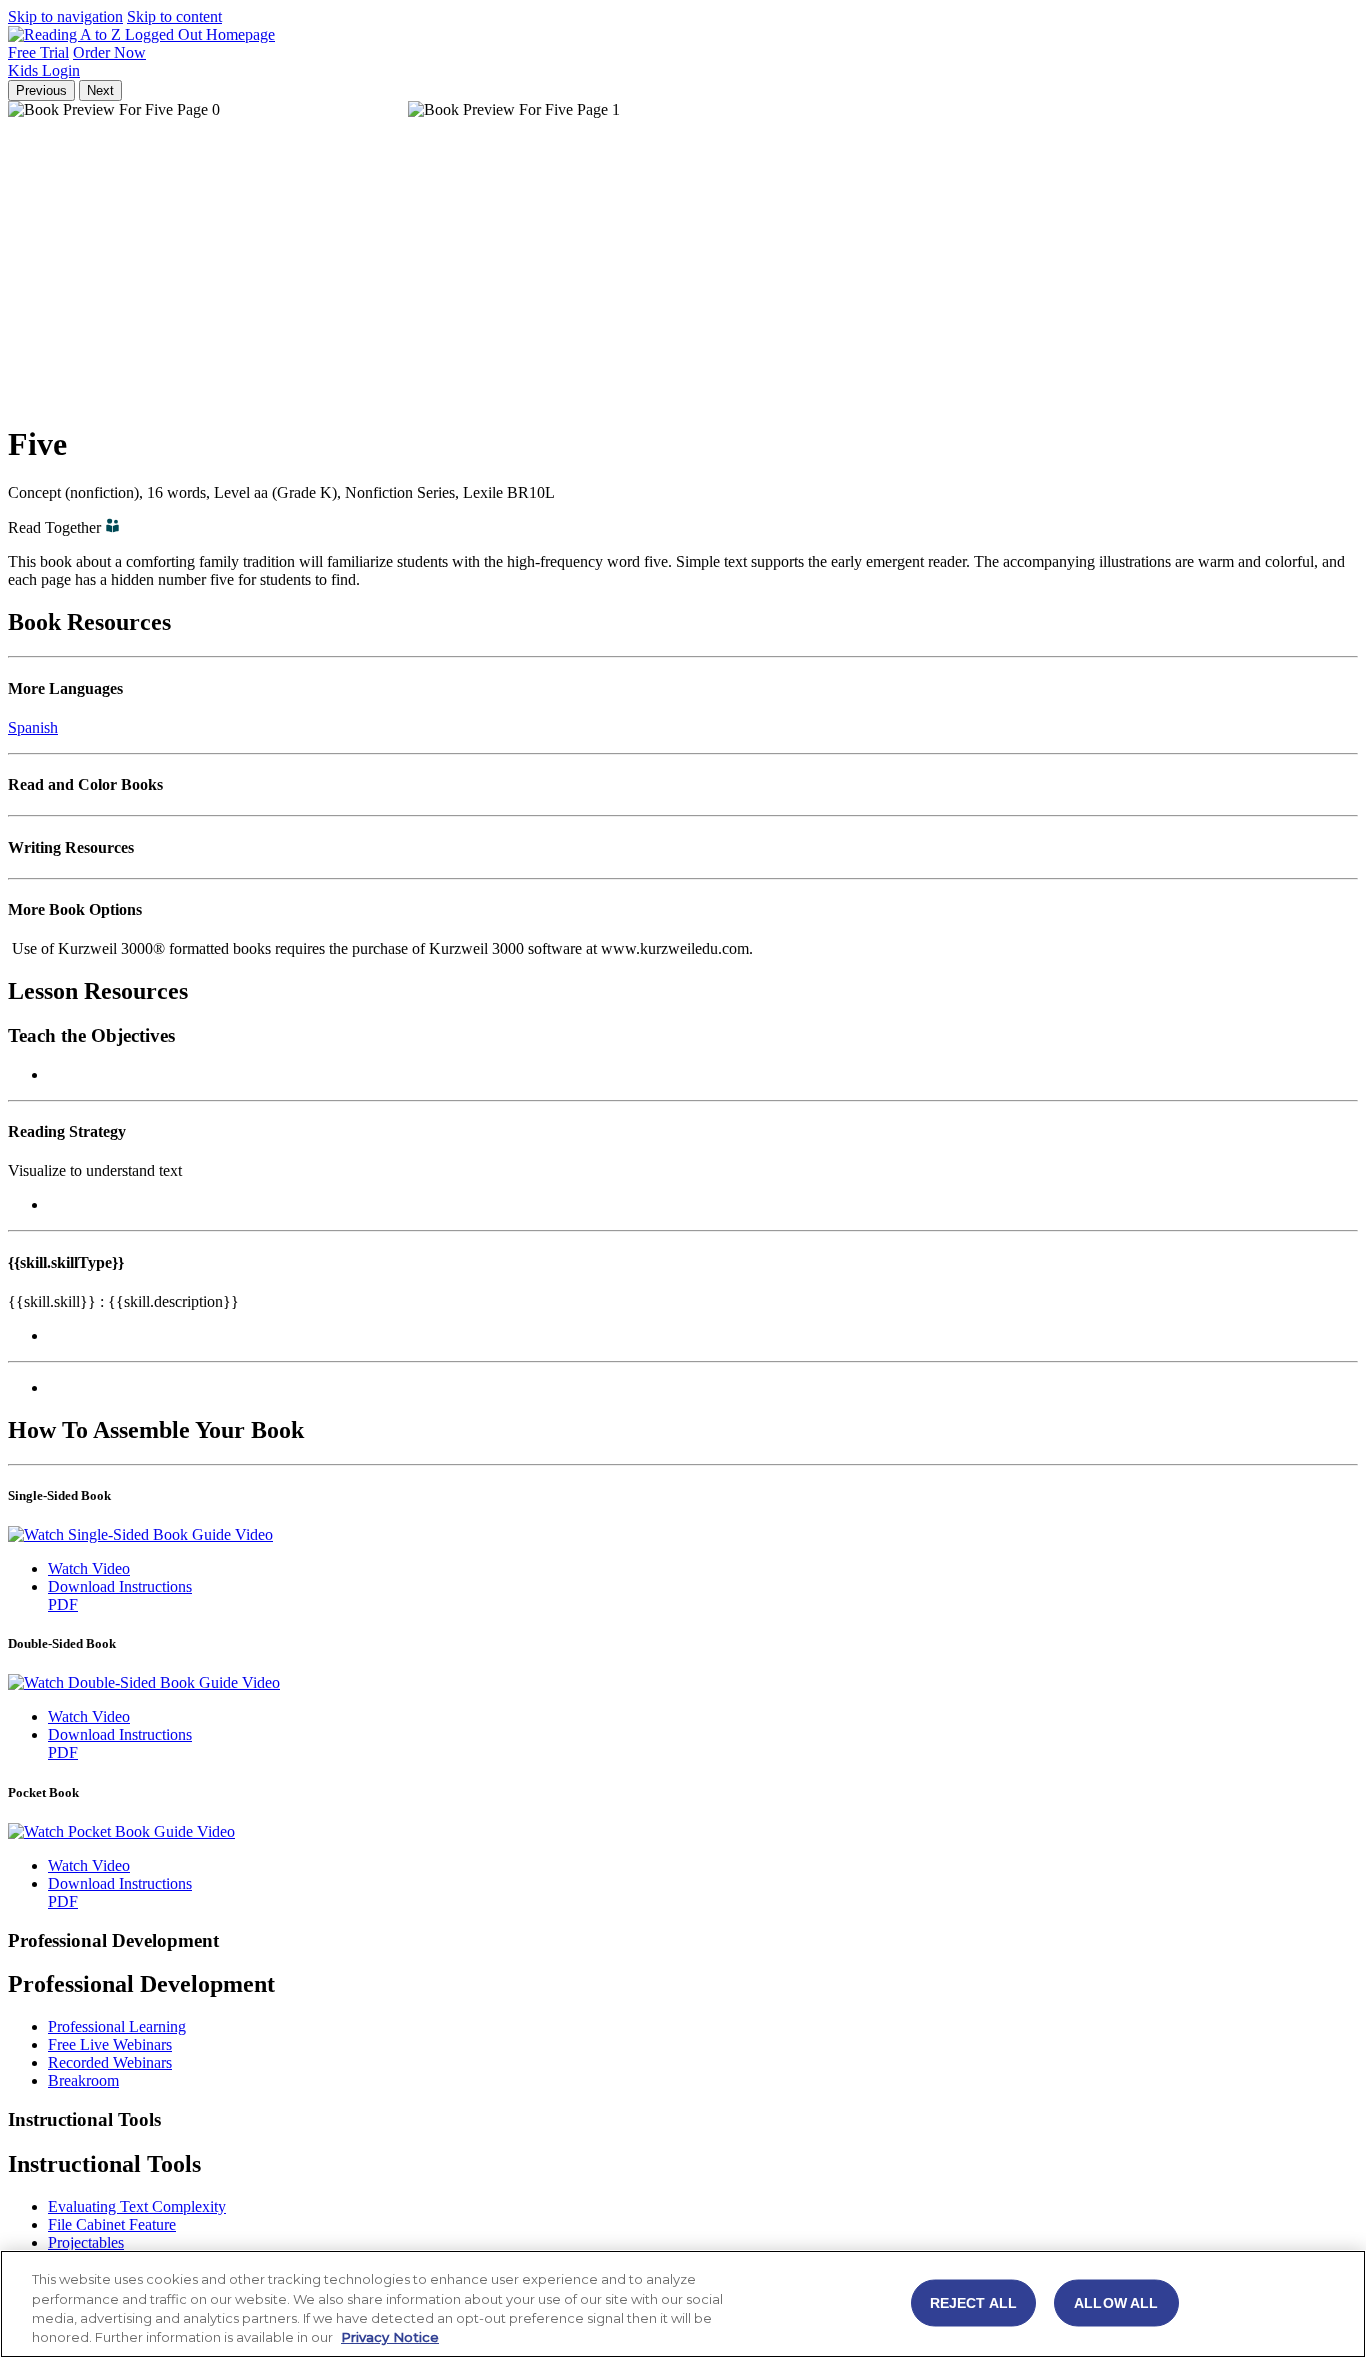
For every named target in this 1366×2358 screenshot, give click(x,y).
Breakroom (83, 2080)
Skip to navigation (65, 16)
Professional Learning (117, 2026)
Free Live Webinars (110, 2044)
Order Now (109, 52)
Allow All (1116, 2302)
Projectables (86, 2242)
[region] (683, 2304)
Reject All (973, 2302)
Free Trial (38, 52)
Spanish (33, 727)
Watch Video (89, 1568)
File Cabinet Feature (112, 2224)
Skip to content (174, 16)
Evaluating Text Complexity (137, 2206)
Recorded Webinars (110, 2062)
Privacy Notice (390, 2337)
